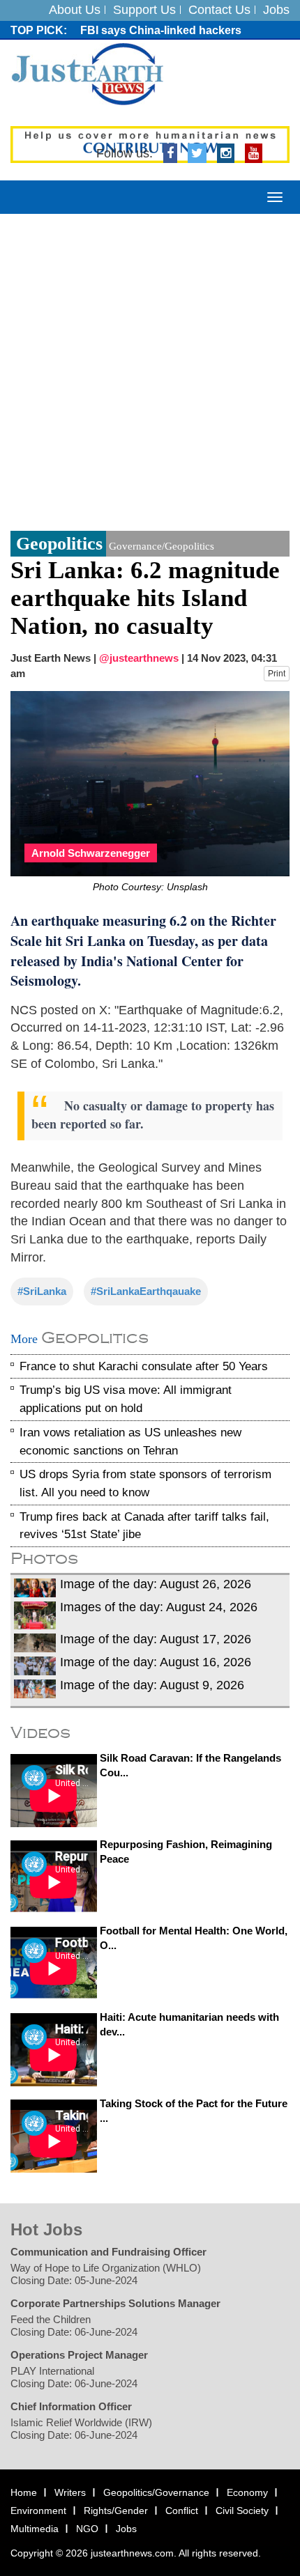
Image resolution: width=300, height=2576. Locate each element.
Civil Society (242, 2511)
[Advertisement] (150, 371)
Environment (38, 2511)
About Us (75, 10)
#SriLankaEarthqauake (146, 1291)
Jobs (276, 10)
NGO (87, 2529)
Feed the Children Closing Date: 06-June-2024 (74, 2326)
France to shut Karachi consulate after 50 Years (144, 1366)
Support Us (144, 10)
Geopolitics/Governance (156, 2492)
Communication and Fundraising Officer (108, 2252)
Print (277, 674)
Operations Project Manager (79, 2355)
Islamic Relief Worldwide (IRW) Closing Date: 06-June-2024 (81, 2429)
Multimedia (35, 2529)
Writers (70, 2492)
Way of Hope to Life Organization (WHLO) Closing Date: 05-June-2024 (106, 2274)
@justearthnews (139, 658)
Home (24, 2492)
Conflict (182, 2511)
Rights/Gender (116, 2511)
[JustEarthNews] (87, 73)
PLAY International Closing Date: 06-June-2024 (74, 2377)
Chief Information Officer (71, 2406)
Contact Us (219, 10)
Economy (247, 2492)
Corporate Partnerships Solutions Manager (115, 2303)
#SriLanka (42, 1291)
